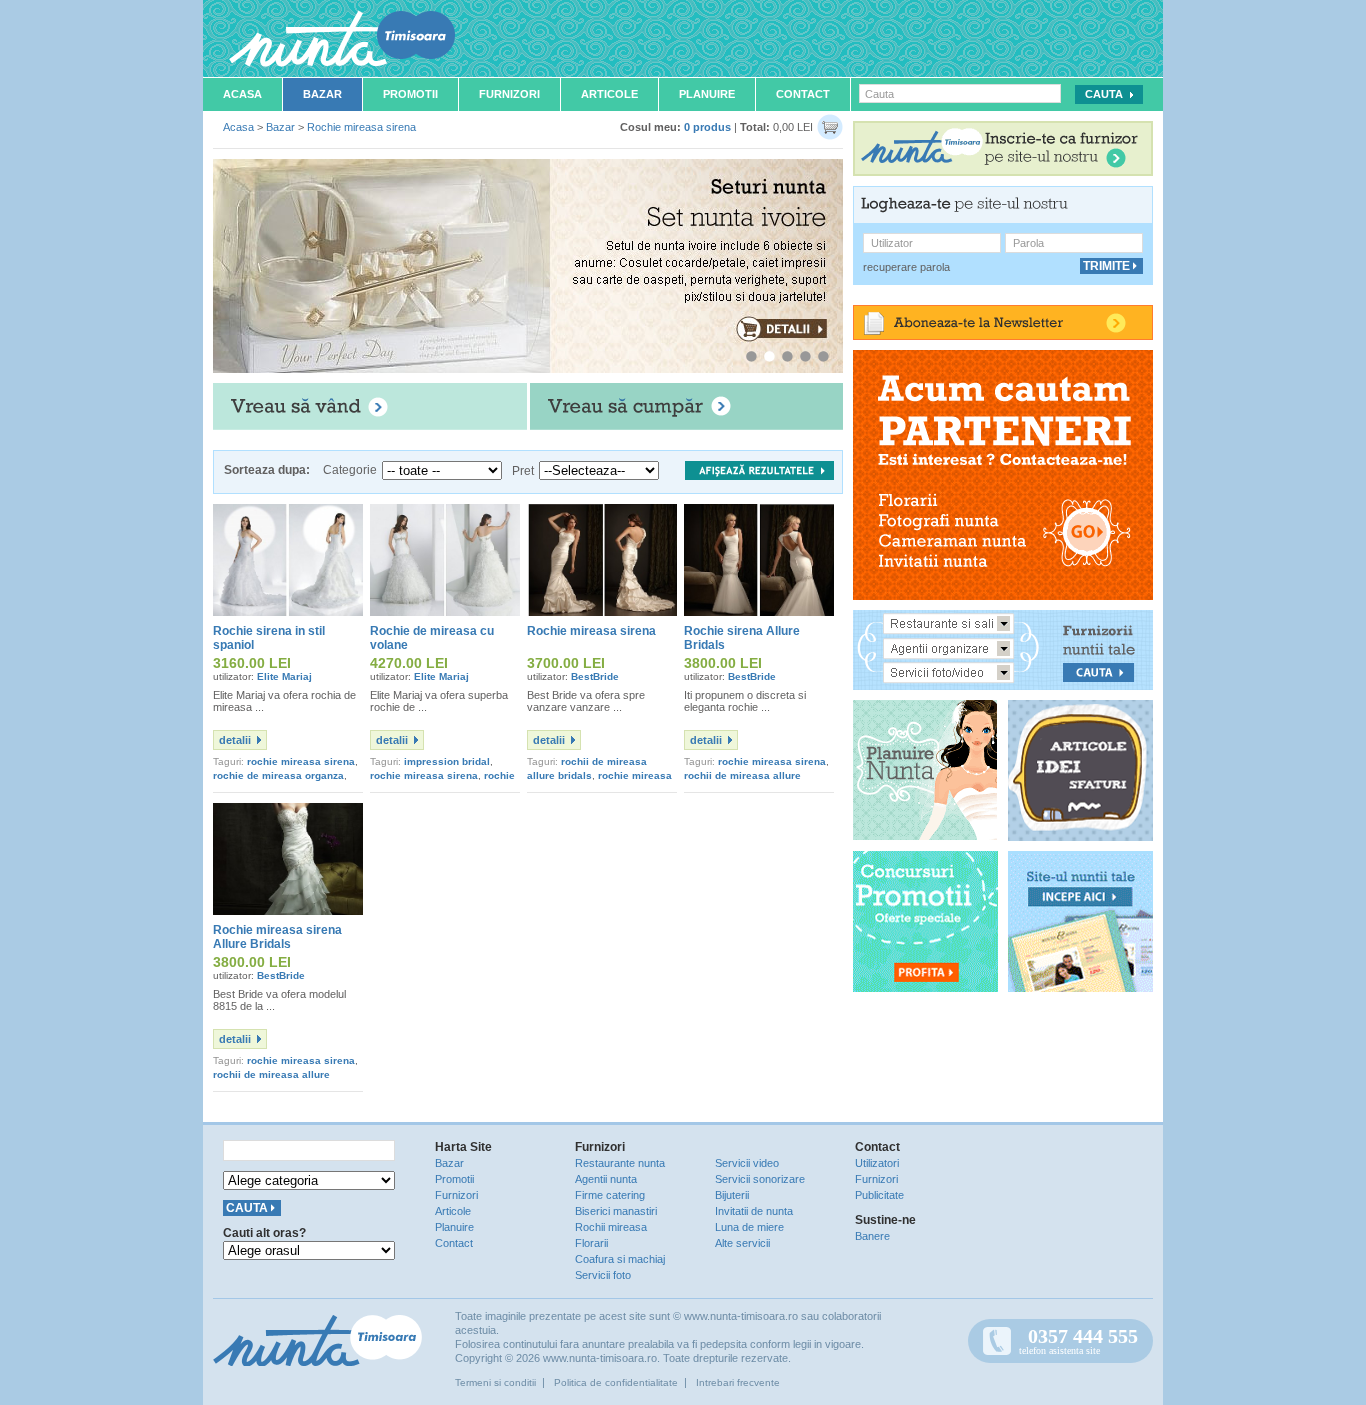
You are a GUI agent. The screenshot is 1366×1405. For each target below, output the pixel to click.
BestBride (595, 676)
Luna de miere (749, 1227)
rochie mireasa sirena (301, 761)
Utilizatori (877, 1163)
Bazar (322, 94)
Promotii (410, 94)
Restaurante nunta (620, 1163)
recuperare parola (906, 267)
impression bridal (447, 761)
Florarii (591, 1243)
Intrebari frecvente (738, 1382)
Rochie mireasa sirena (361, 127)
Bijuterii (732, 1195)
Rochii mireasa (611, 1227)
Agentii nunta (606, 1179)
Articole (609, 94)
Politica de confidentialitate (616, 1382)
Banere (872, 1236)
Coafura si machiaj (620, 1259)
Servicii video (747, 1163)
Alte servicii (742, 1243)
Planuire (707, 94)
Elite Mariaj (284, 676)
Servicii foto (603, 1275)
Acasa (242, 94)
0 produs (707, 127)
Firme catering (610, 1195)
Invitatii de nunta (754, 1211)
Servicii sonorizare (760, 1179)
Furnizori (509, 94)
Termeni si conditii (495, 1382)
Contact (803, 94)
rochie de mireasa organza (278, 775)
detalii (235, 740)
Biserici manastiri (616, 1211)
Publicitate (879, 1195)
